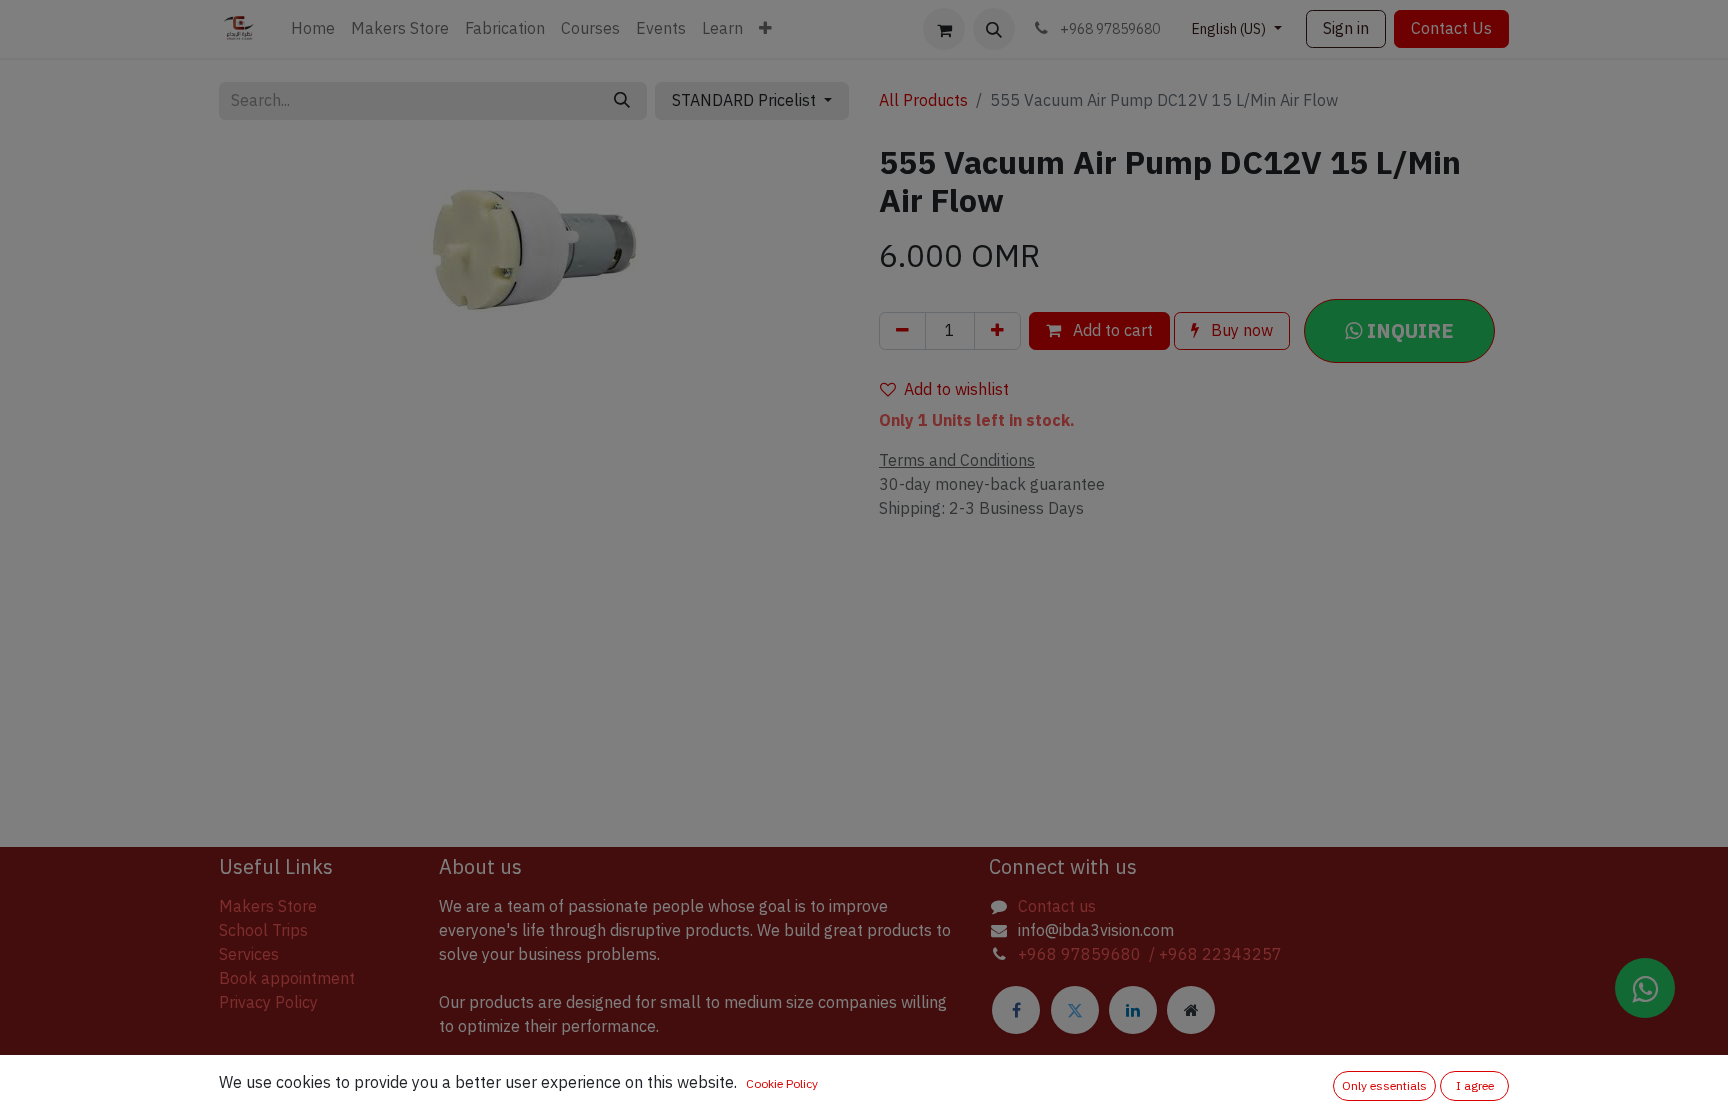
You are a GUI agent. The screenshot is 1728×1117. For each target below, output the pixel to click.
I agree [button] (1475, 1086)
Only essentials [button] (1384, 1086)
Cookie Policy (782, 1084)
